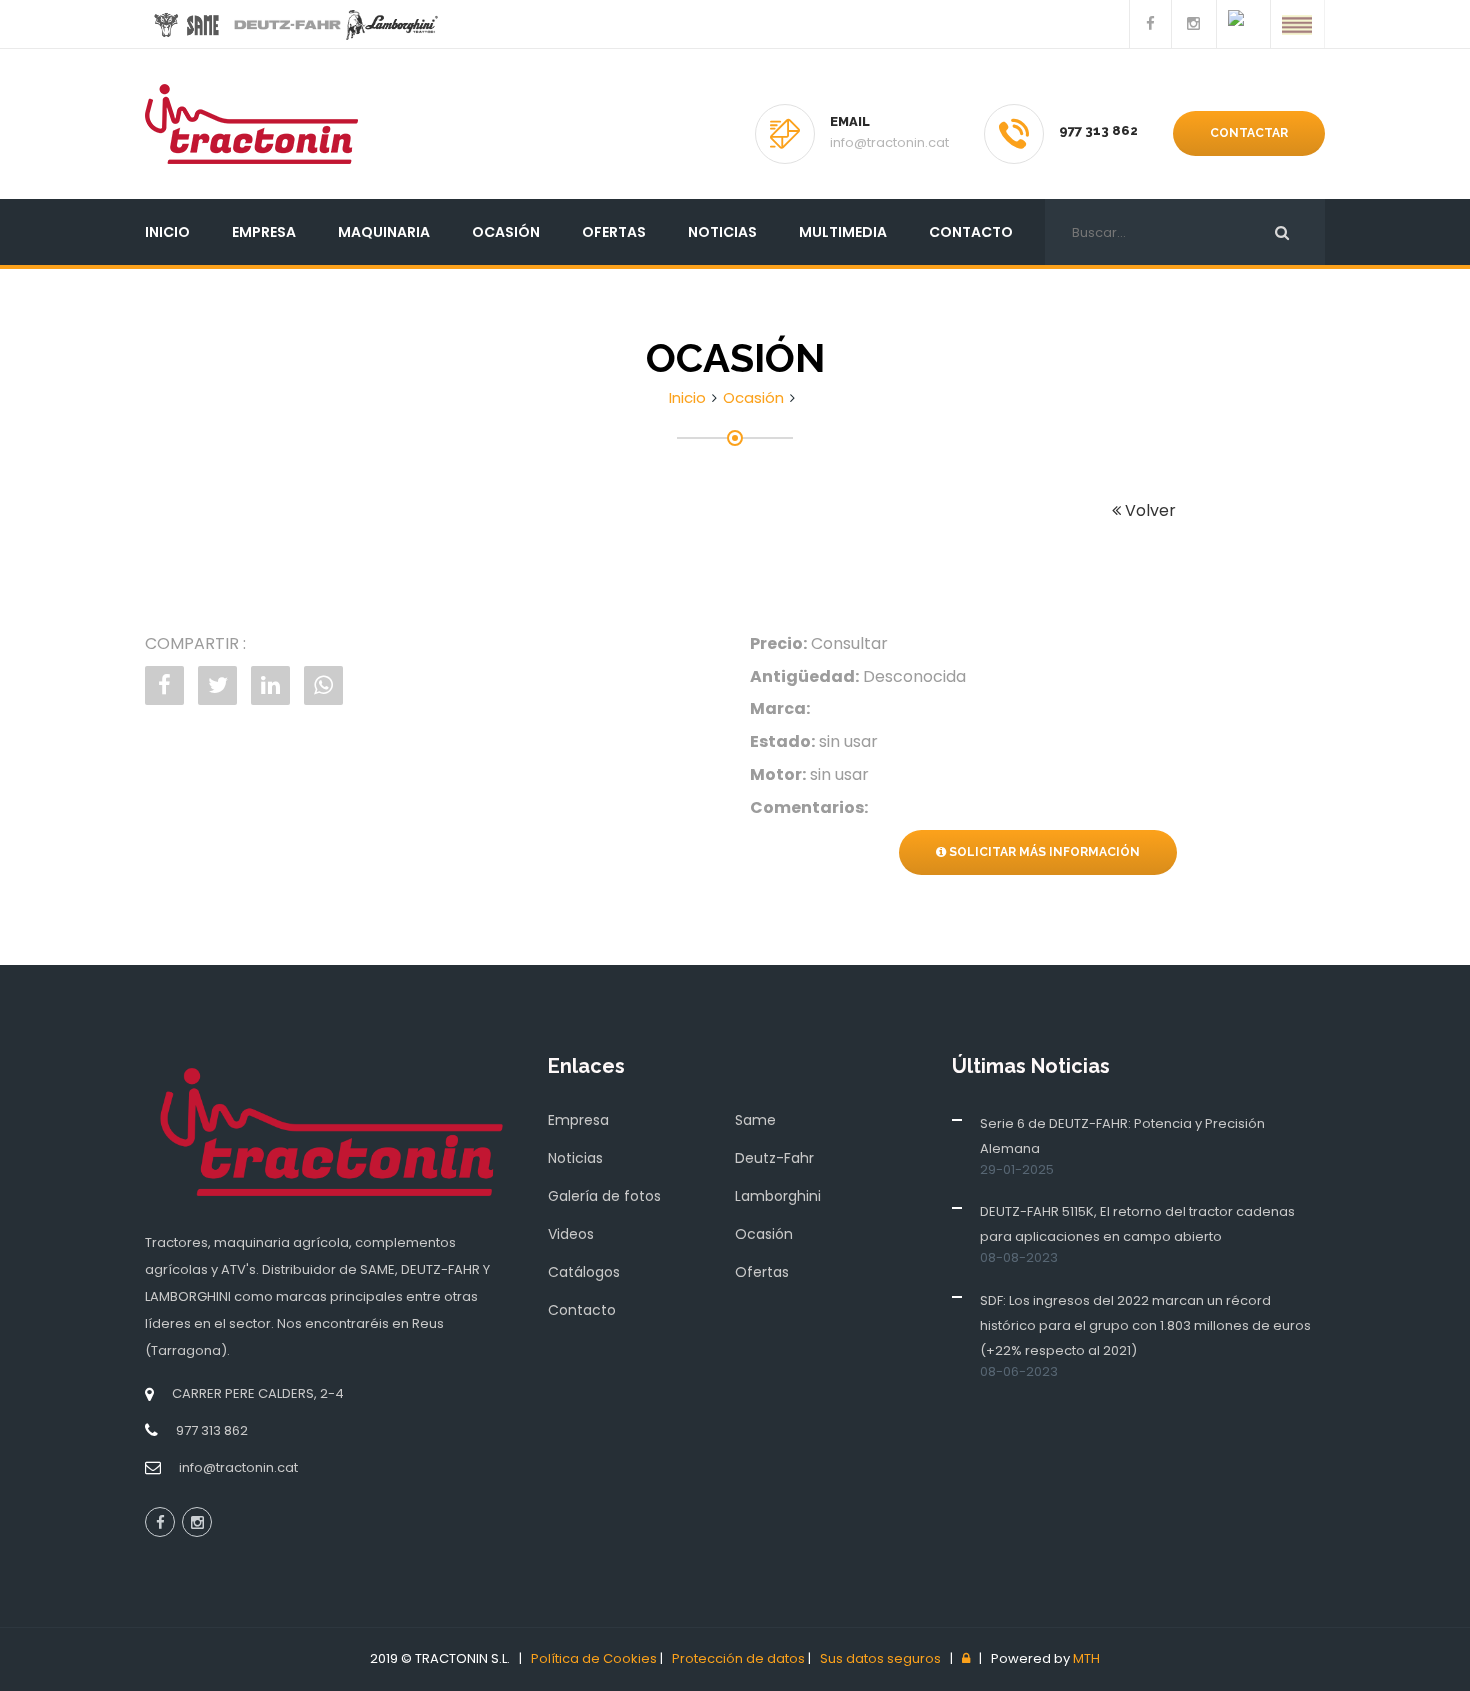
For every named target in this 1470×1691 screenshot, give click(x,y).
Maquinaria (384, 232)
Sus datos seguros (880, 1658)
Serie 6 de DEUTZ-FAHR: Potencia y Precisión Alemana (1122, 1136)
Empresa (264, 232)
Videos (571, 1234)
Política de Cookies (594, 1658)
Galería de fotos (604, 1196)
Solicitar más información (1043, 852)
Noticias (722, 232)
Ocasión (506, 232)
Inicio (167, 232)
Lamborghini (778, 1196)
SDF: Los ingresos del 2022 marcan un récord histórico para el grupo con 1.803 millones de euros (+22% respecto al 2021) (1145, 1325)
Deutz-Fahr (774, 1158)
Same (755, 1120)
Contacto (971, 232)
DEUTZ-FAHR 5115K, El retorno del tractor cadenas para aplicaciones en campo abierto (1137, 1224)
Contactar (1249, 133)
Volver (1148, 511)
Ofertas (614, 232)
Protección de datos (738, 1658)
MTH (1086, 1658)
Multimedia (843, 232)
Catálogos (584, 1272)
